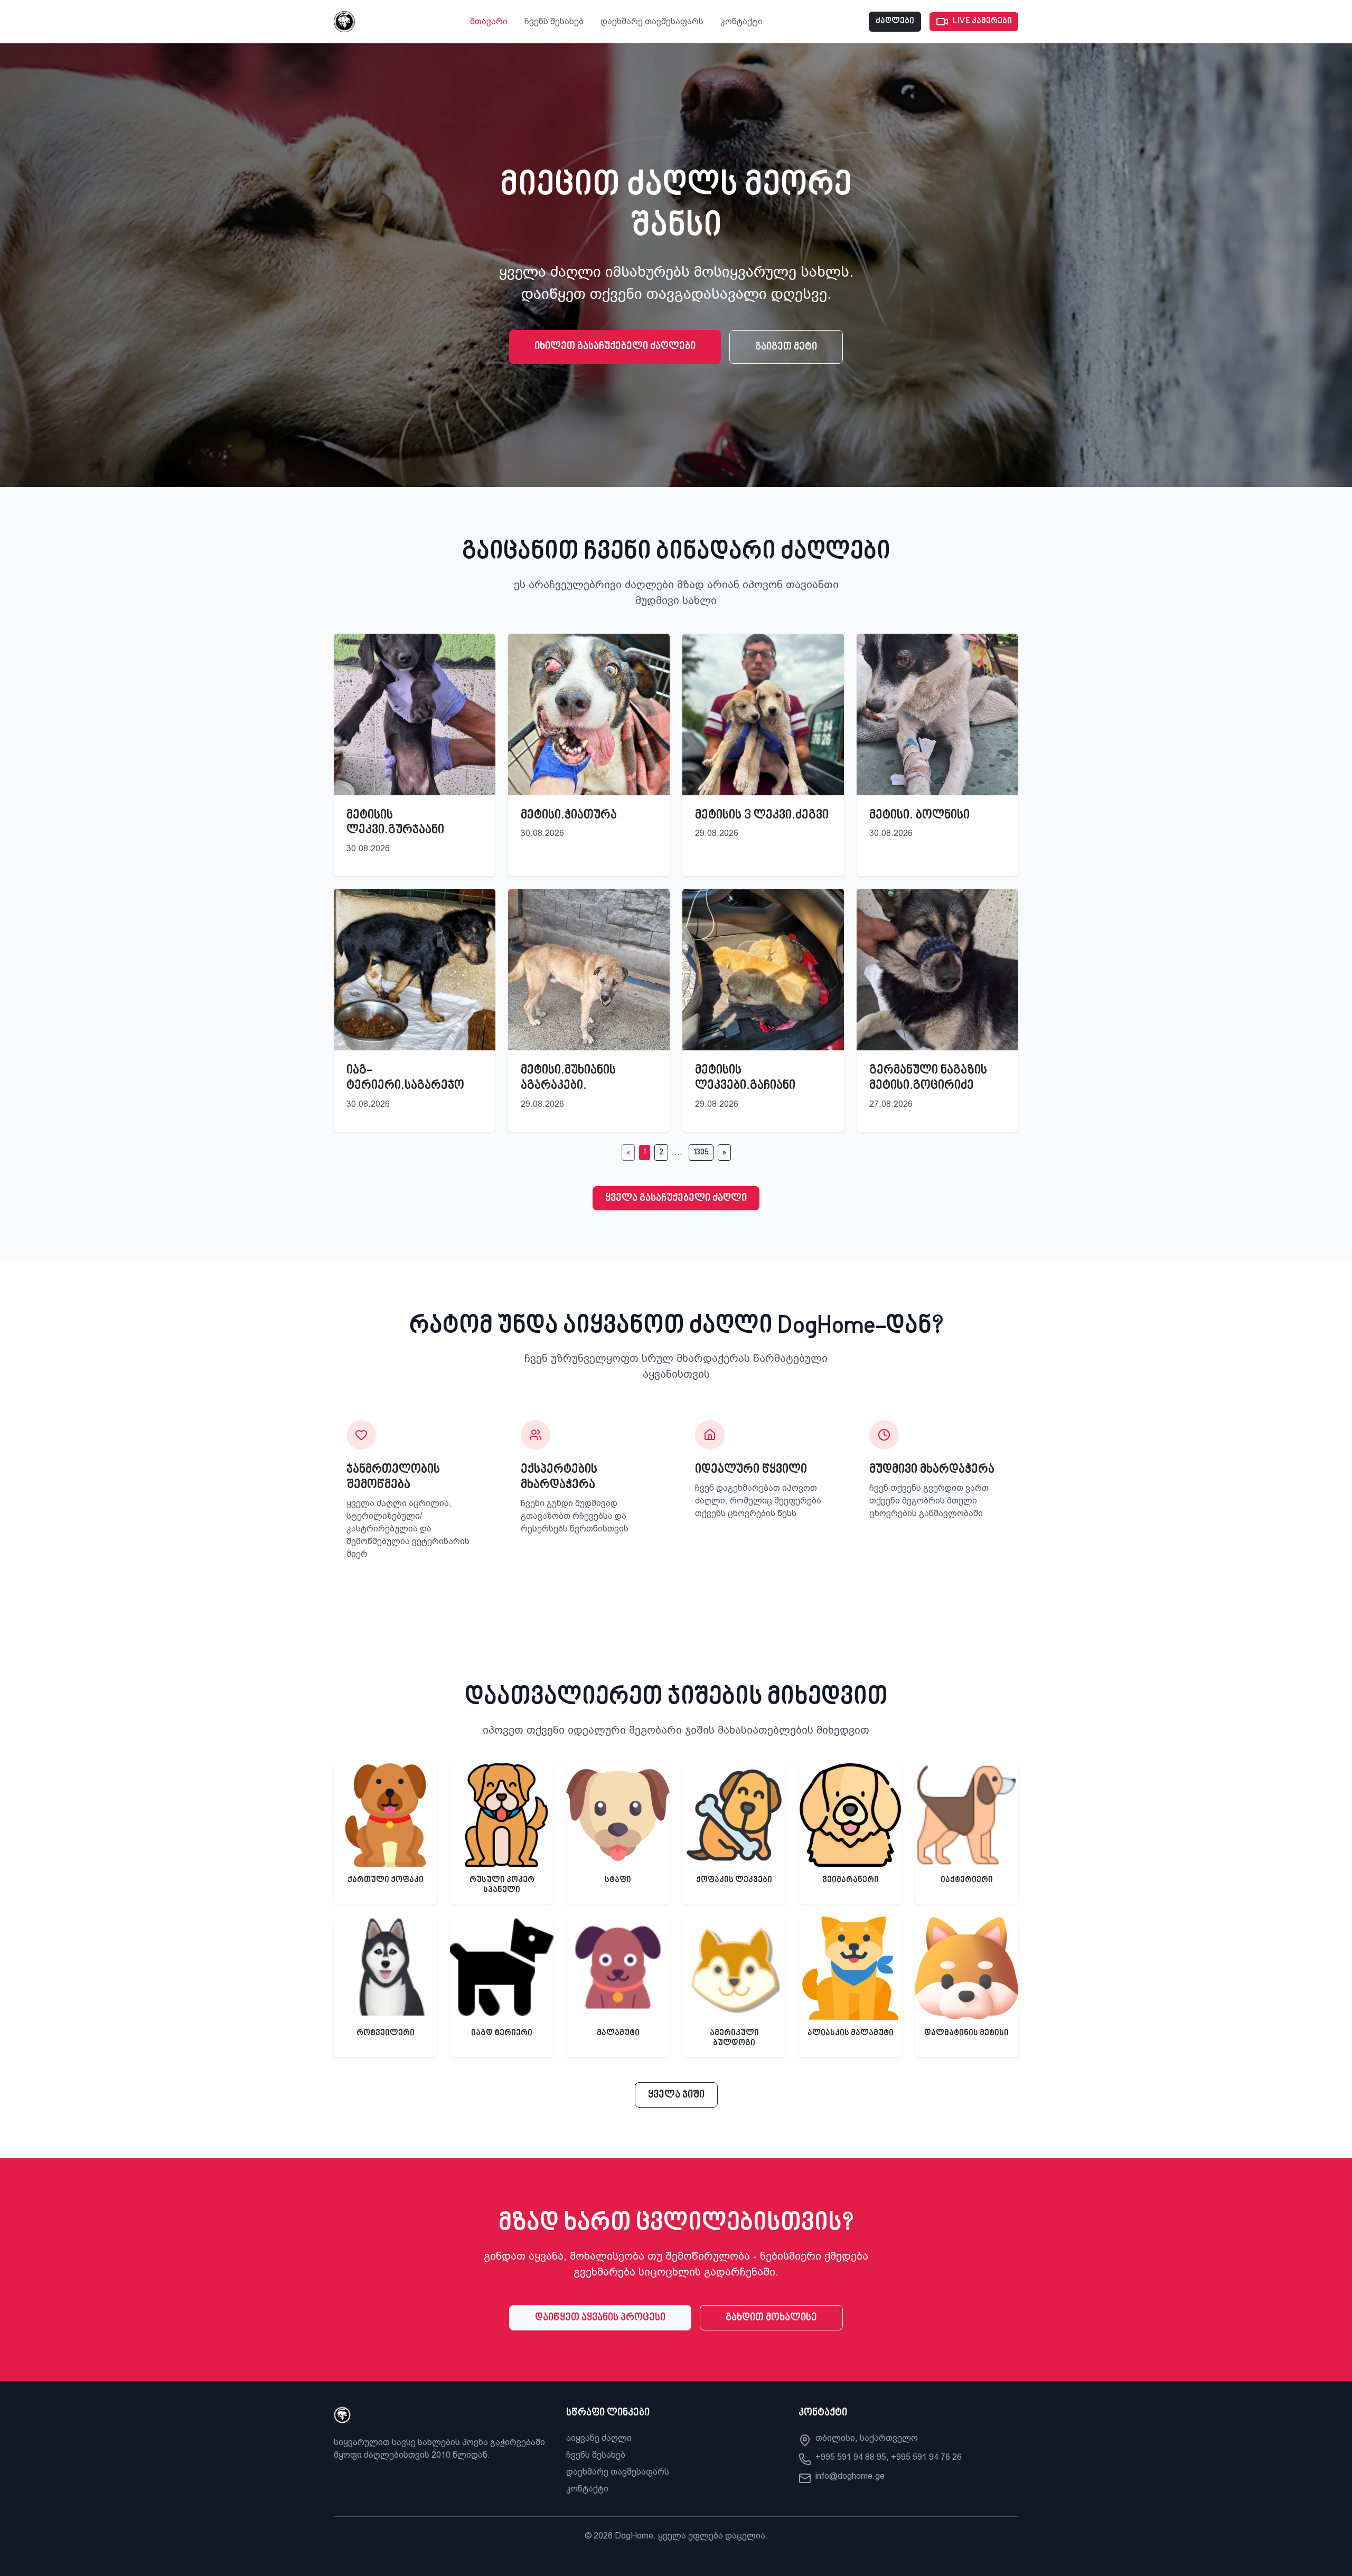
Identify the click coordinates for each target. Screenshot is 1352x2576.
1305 (701, 1153)
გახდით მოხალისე (771, 2318)
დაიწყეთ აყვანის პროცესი (600, 2318)
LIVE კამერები (982, 21)
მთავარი (489, 21)
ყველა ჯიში (676, 2095)
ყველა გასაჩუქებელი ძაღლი (676, 1198)
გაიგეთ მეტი (786, 347)
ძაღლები (895, 21)
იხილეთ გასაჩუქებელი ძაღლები (615, 346)
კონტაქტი (741, 21)
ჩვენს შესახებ (554, 21)
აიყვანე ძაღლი (599, 2438)
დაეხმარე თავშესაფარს (652, 21)
